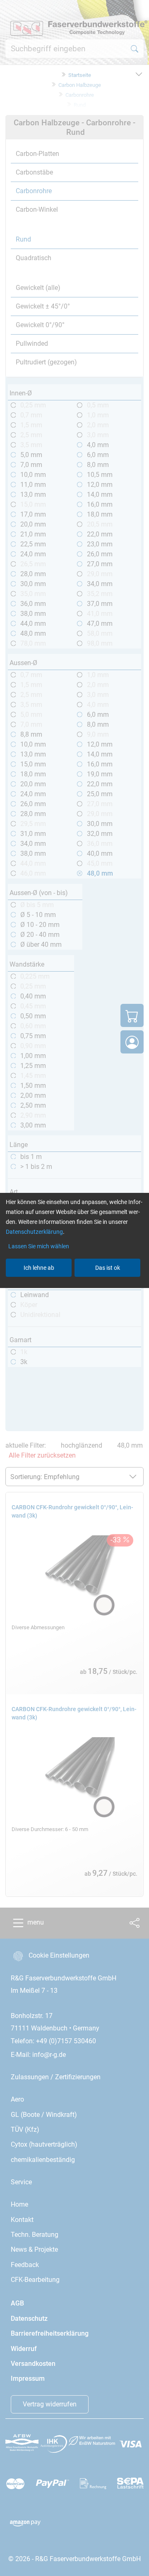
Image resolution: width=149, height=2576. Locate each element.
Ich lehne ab (39, 1268)
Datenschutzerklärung (34, 1232)
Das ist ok (108, 1268)
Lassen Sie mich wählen (39, 1246)
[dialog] (74, 1288)
